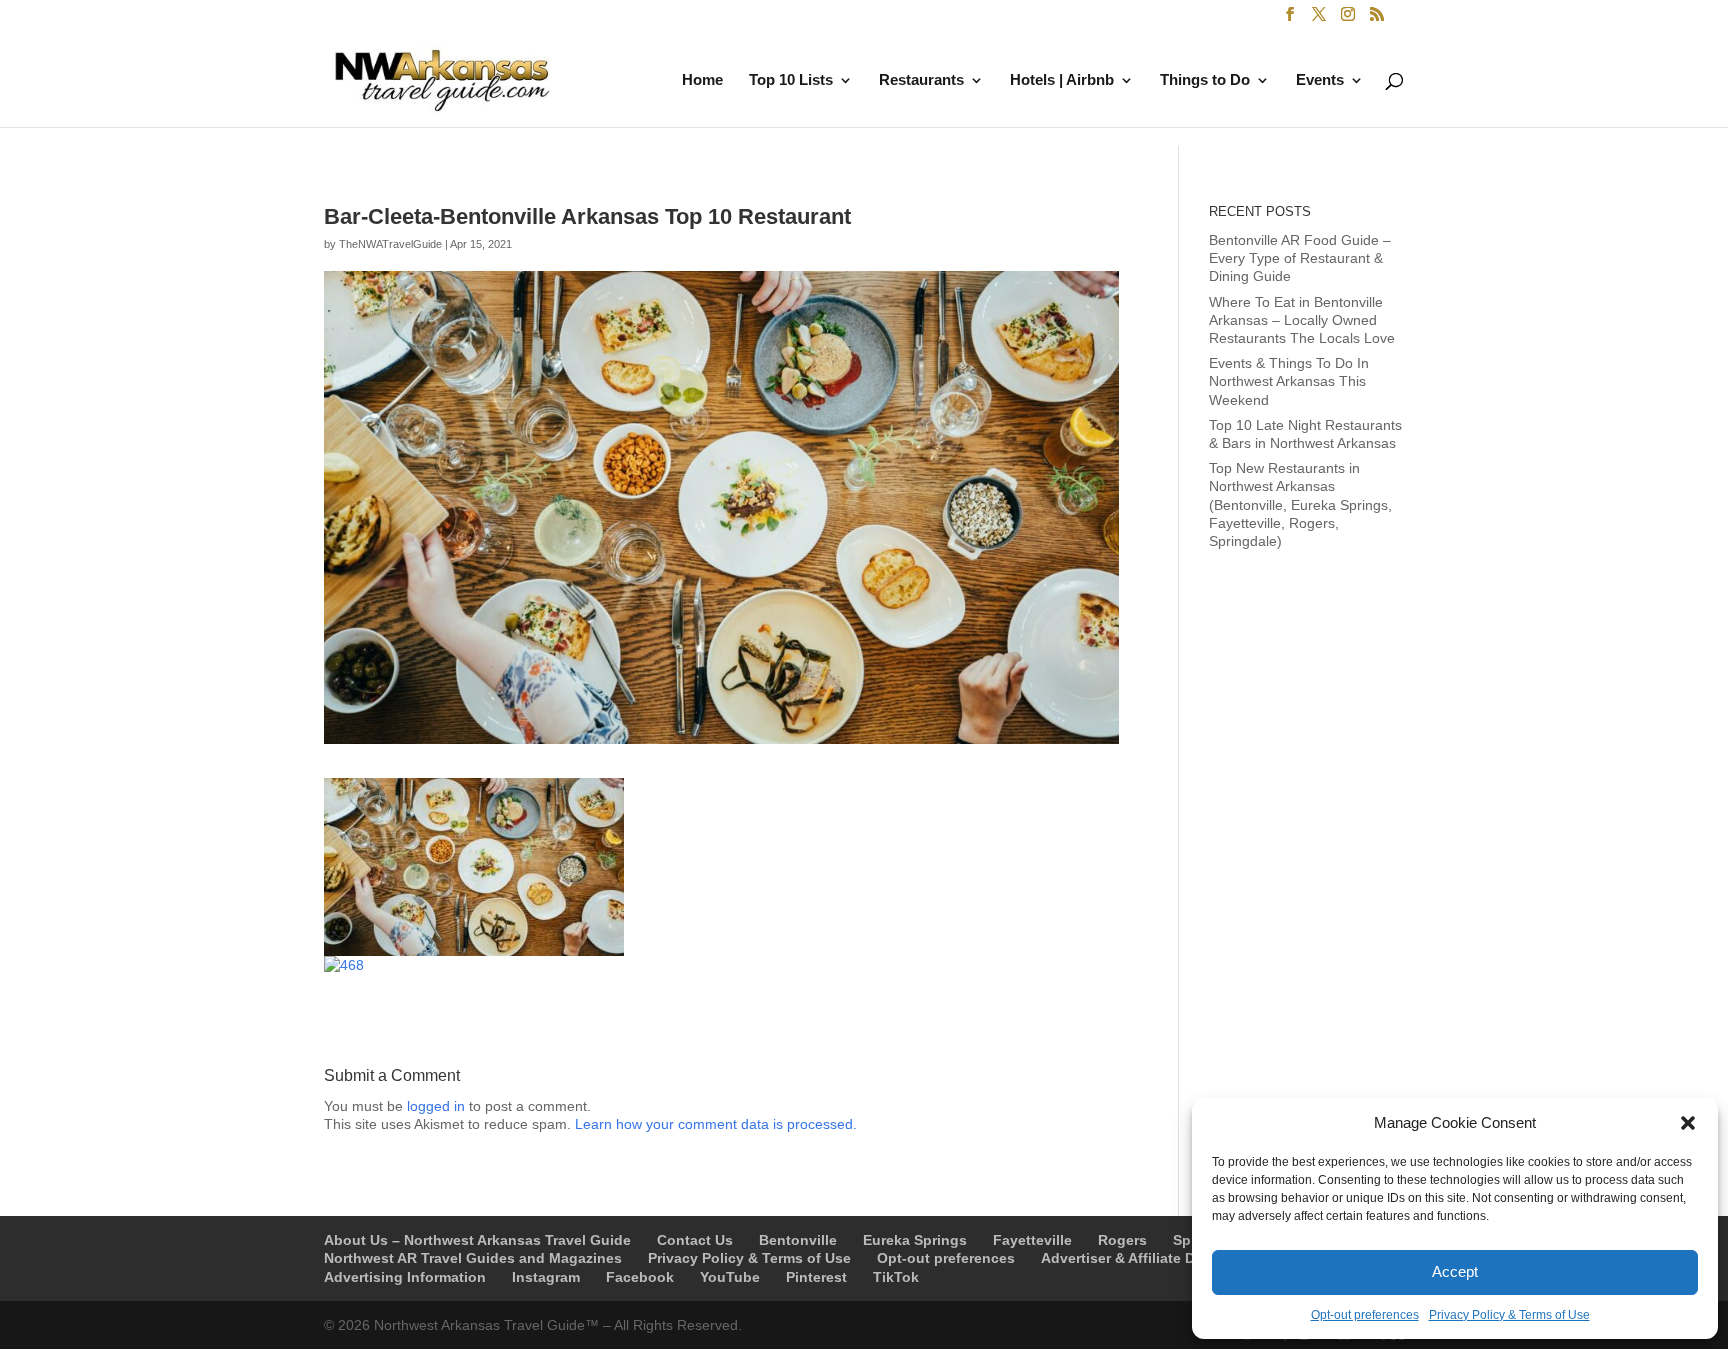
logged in (436, 1106)
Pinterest (816, 1277)
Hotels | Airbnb (1062, 80)
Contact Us (695, 1240)
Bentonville (798, 1240)
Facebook (640, 1277)
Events (1320, 80)
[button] (1688, 1123)
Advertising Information (405, 1277)
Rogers (1122, 1240)
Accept (1455, 1271)
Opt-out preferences (1365, 1315)
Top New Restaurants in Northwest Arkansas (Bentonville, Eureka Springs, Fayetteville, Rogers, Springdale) (1300, 504)
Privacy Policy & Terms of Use (1509, 1315)
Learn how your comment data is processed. (716, 1124)
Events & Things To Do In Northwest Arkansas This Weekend (1289, 381)
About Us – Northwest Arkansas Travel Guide (477, 1240)
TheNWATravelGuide (390, 244)
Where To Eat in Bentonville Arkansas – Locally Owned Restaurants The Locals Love (1302, 320)
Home (702, 80)
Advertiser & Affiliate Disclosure (1149, 1258)
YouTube (730, 1277)
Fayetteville (1032, 1240)
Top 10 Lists (791, 80)
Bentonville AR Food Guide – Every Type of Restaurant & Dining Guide (1300, 258)
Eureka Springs (915, 1240)
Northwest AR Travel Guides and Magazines (473, 1258)
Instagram (546, 1277)
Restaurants (921, 80)
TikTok (896, 1277)
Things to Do (1205, 80)
